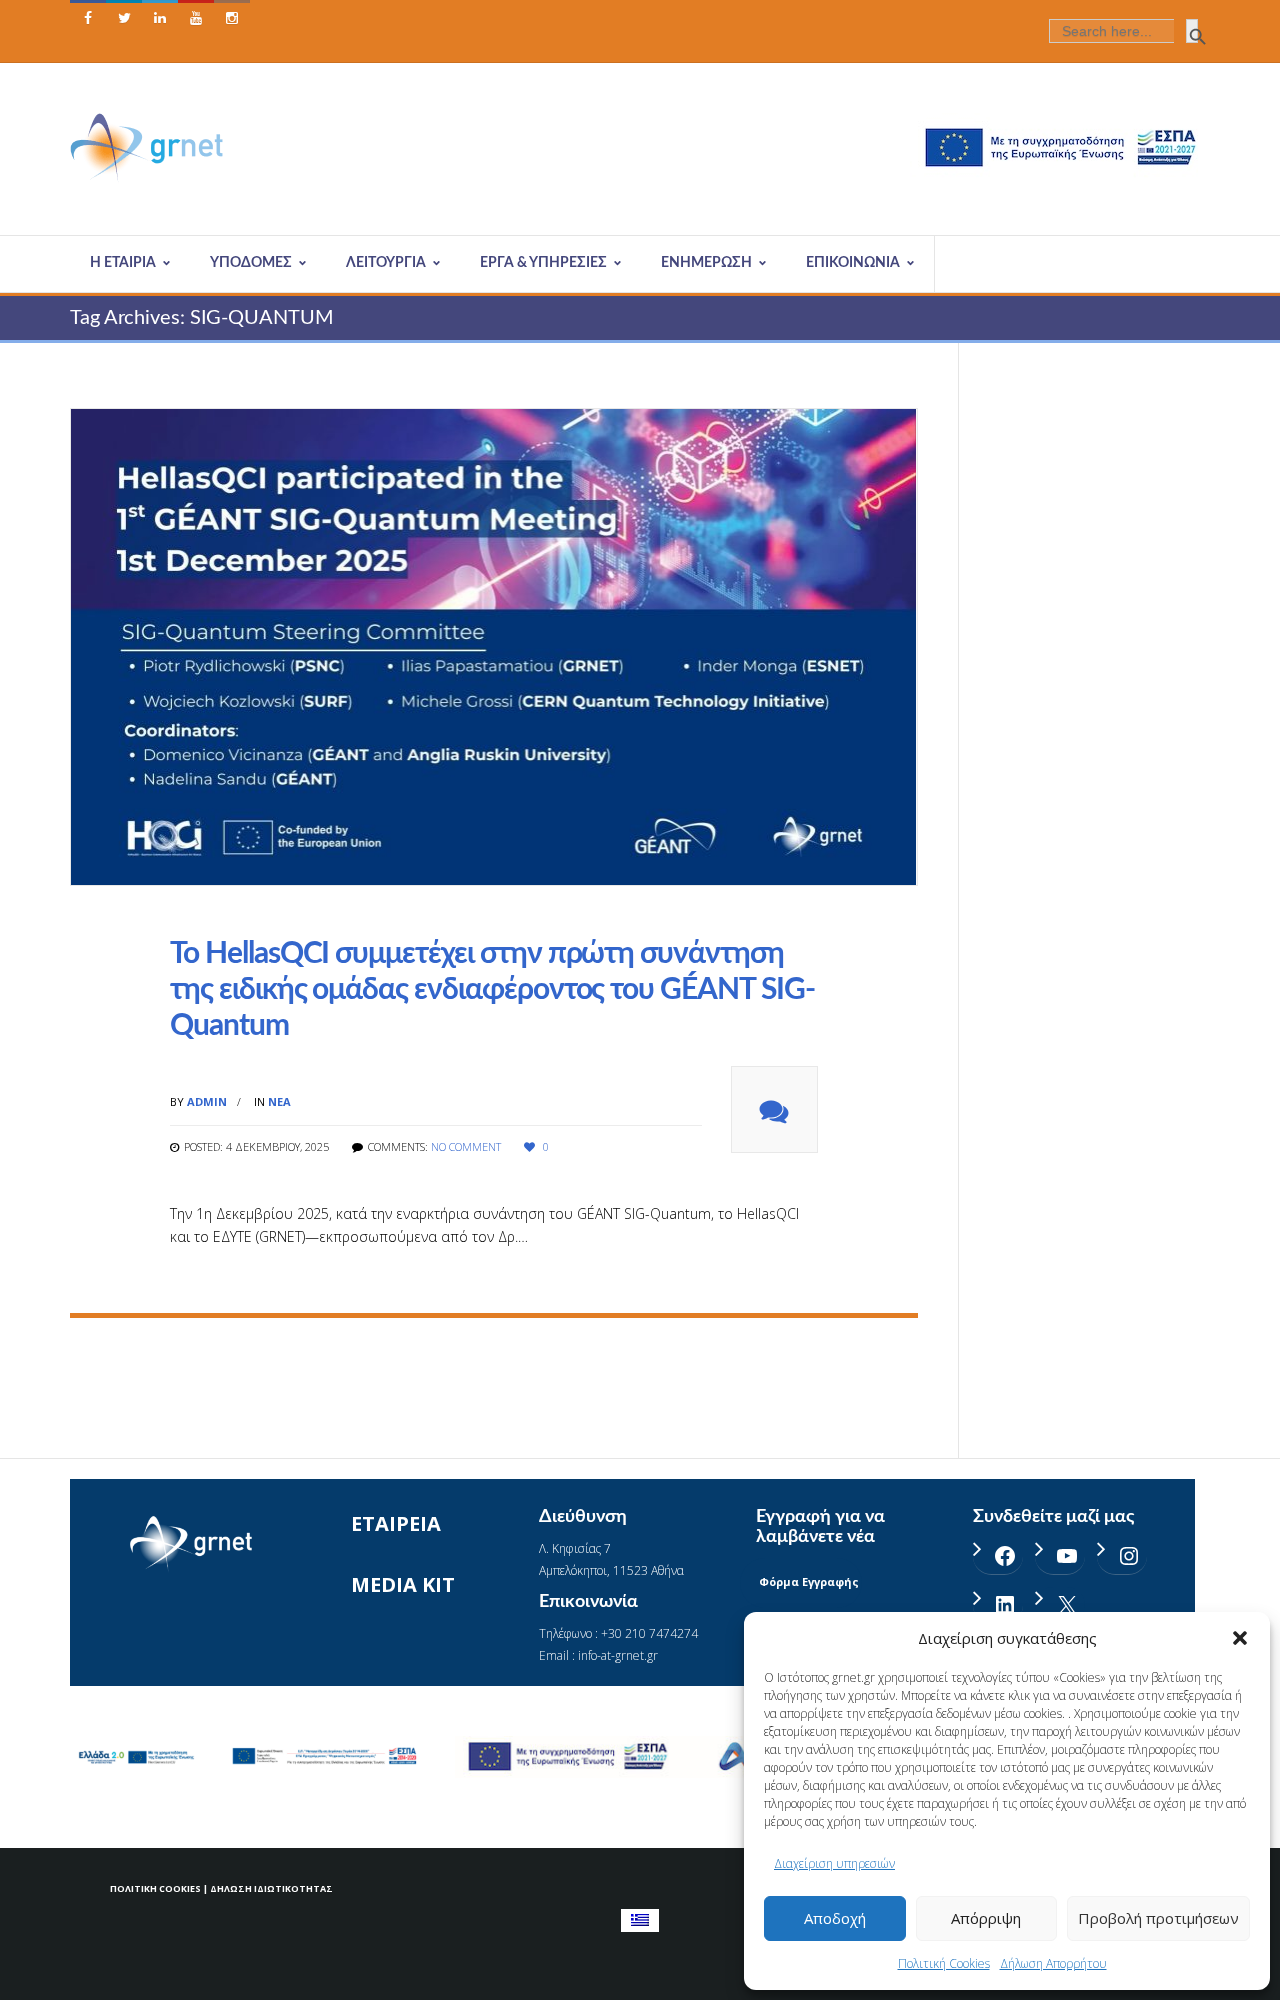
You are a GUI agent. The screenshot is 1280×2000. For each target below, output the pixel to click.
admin (207, 1101)
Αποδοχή (835, 1918)
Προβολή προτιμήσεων (1158, 1918)
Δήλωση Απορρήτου (1053, 1963)
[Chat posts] (774, 1109)
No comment (466, 1146)
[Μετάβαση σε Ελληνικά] (640, 1920)
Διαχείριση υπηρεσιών (834, 1863)
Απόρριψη (986, 1918)
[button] (1240, 1638)
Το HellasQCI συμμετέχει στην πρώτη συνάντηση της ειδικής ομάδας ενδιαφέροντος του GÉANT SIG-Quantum (492, 990)
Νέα (279, 1101)
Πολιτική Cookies (944, 1963)
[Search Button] (1192, 31)
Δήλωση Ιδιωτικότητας (271, 1888)
